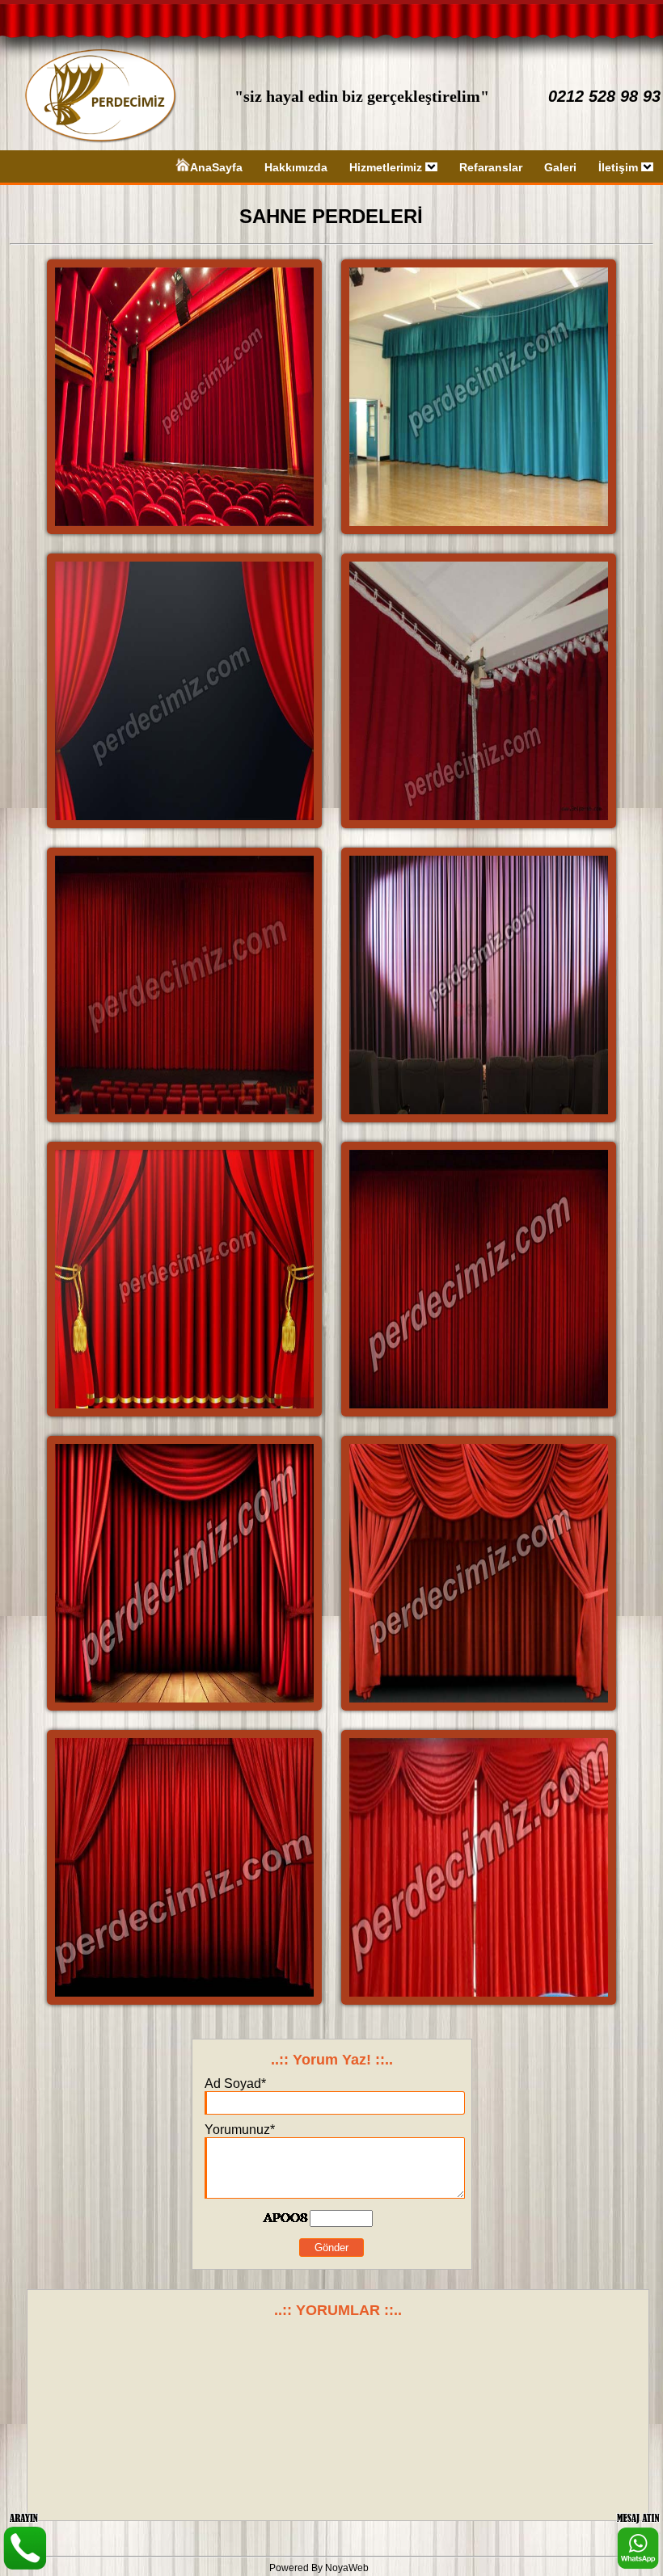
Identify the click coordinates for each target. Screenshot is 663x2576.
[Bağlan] (638, 2565)
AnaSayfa (216, 167)
